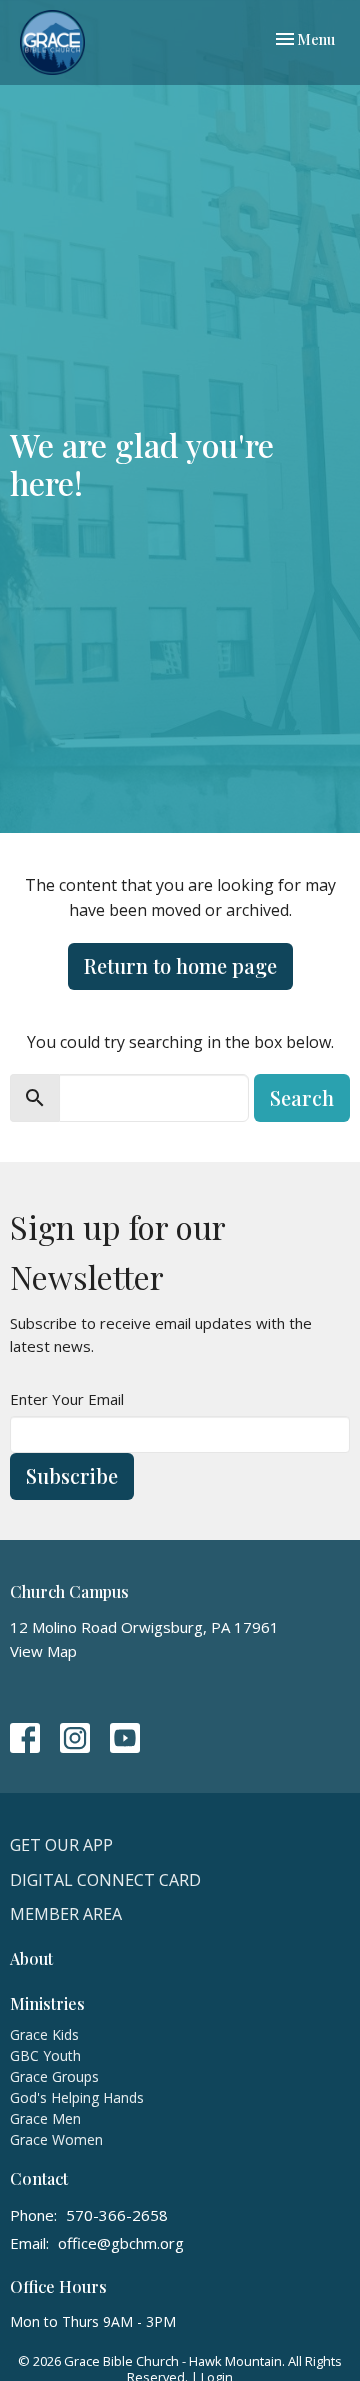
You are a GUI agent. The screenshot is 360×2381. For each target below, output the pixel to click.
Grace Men (45, 2118)
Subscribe (72, 1475)
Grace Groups (54, 2076)
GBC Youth (45, 2055)
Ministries (47, 2003)
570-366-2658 (117, 2215)
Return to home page (180, 965)
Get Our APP (61, 1845)
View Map (43, 1651)
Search (302, 1097)
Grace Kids (44, 2034)
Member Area (66, 1914)
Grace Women (56, 2139)
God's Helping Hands (77, 2097)
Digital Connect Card (105, 1880)
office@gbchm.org (121, 2243)
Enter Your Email (67, 1399)
